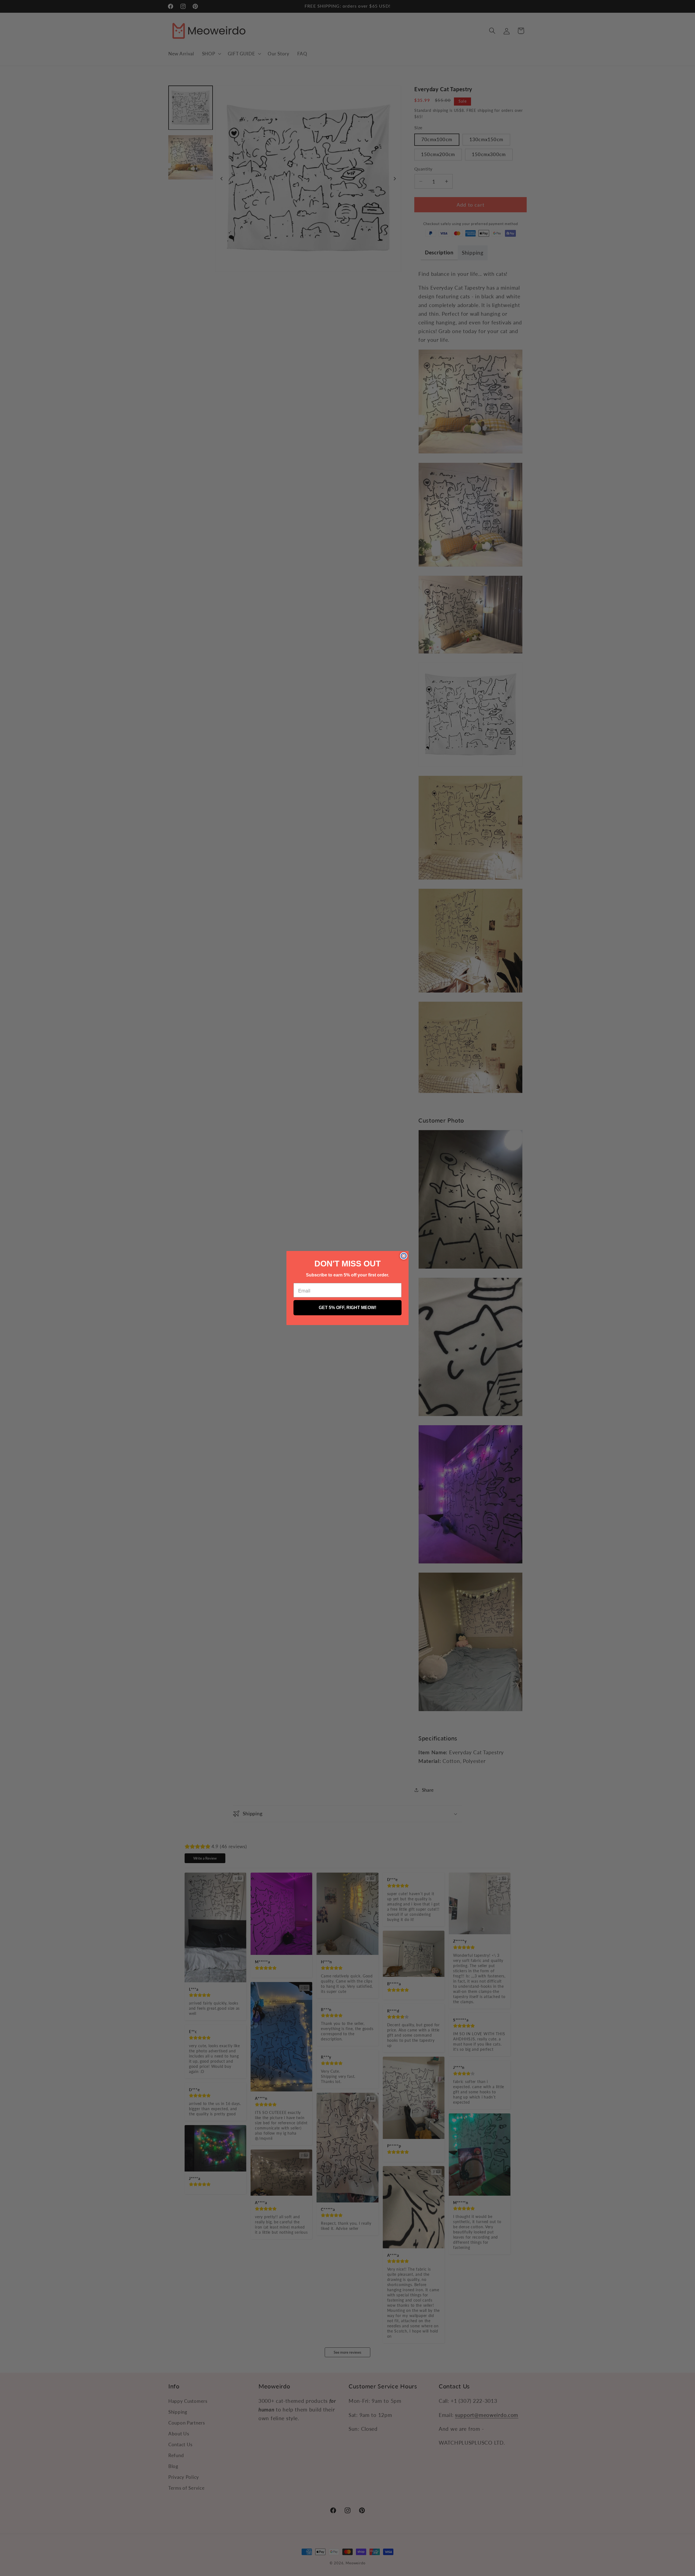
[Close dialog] (404, 1256)
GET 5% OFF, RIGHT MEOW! (347, 1308)
